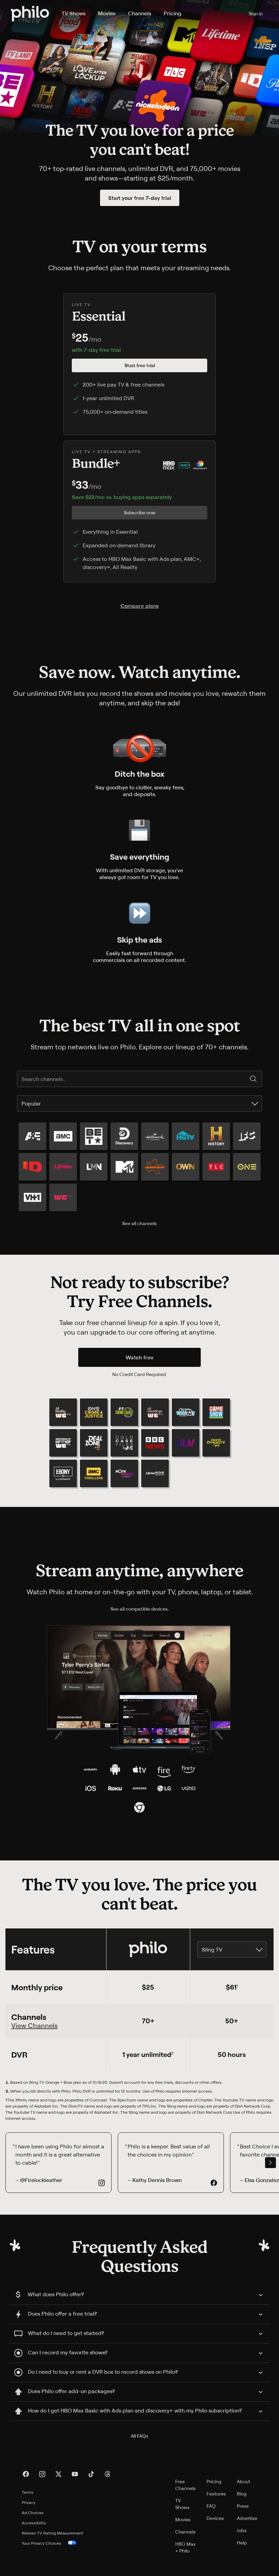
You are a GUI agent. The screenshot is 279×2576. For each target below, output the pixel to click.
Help (242, 2543)
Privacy (29, 2502)
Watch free (139, 1357)
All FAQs (139, 2436)
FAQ (211, 2506)
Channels (139, 13)
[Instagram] (42, 2474)
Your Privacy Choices (42, 2543)
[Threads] (108, 2474)
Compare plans (139, 606)
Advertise (247, 2518)
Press (243, 2506)
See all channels (139, 1223)
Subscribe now (140, 512)
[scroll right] (270, 2163)
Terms (28, 2492)
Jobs (242, 2530)
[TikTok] (91, 2474)
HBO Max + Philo (185, 2547)
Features (216, 2494)
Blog (242, 2494)
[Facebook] (26, 2474)
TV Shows (73, 13)
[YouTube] (75, 2474)
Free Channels (185, 2485)
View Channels (34, 2026)
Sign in (256, 13)
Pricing (173, 13)
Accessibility (34, 2523)
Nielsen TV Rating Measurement (53, 2533)
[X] (59, 2474)
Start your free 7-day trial (140, 198)
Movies (107, 13)
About (243, 2481)
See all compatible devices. (140, 1609)
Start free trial (140, 365)
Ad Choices (33, 2513)
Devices (215, 2518)
